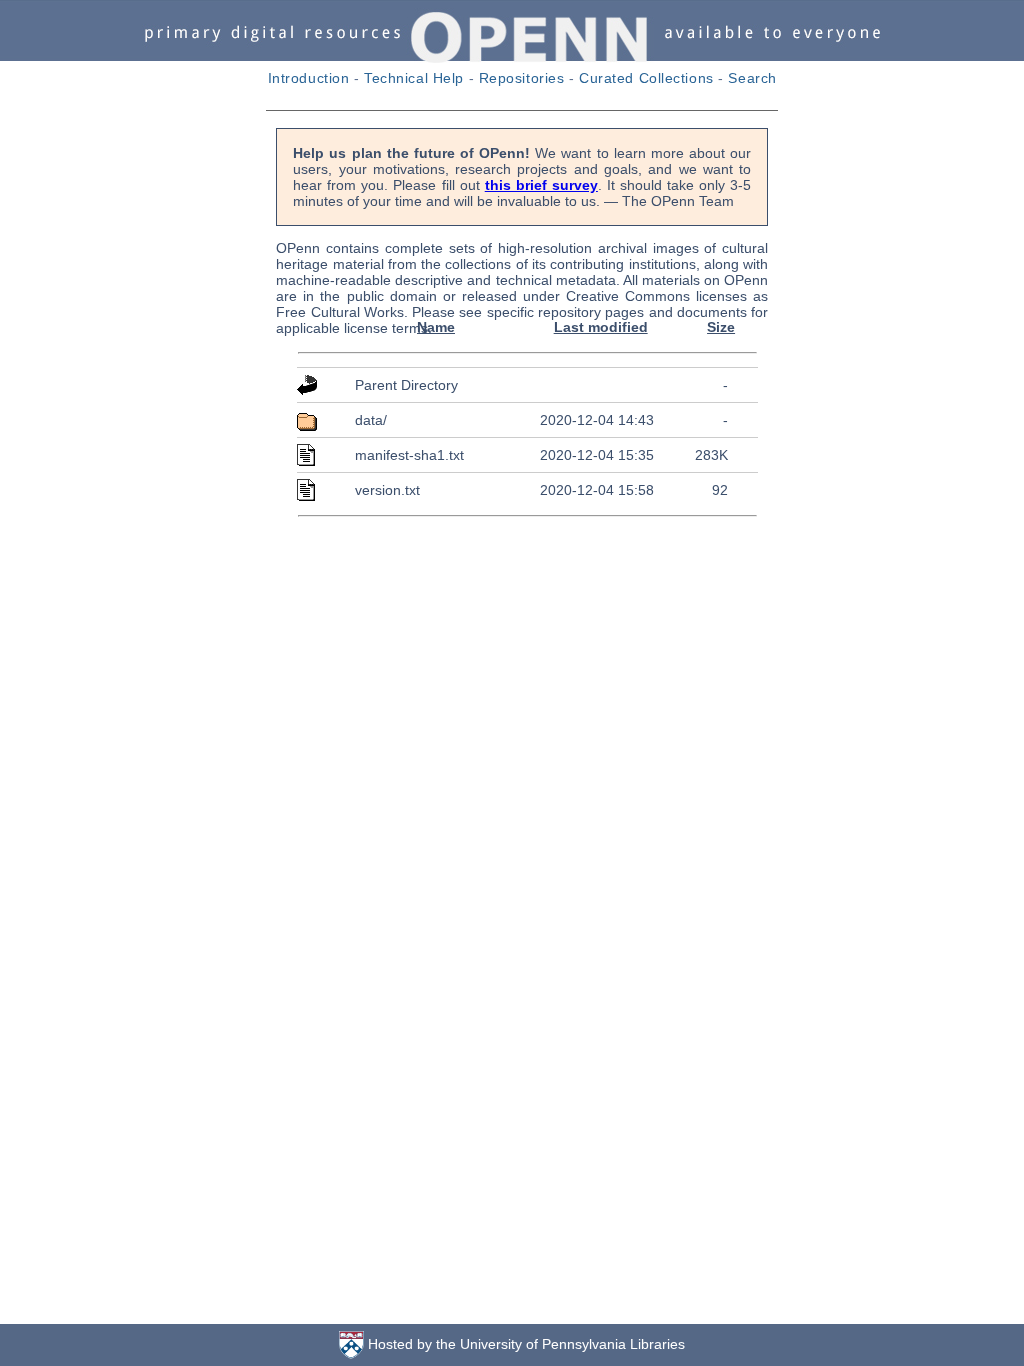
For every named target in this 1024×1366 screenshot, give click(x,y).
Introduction (309, 78)
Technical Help (414, 78)
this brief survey (541, 185)
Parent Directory (406, 385)
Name (436, 327)
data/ (371, 420)
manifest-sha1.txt (409, 455)
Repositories (522, 78)
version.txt (387, 490)
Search (752, 78)
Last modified (601, 327)
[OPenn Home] (512, 58)
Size (721, 327)
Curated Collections (646, 78)
